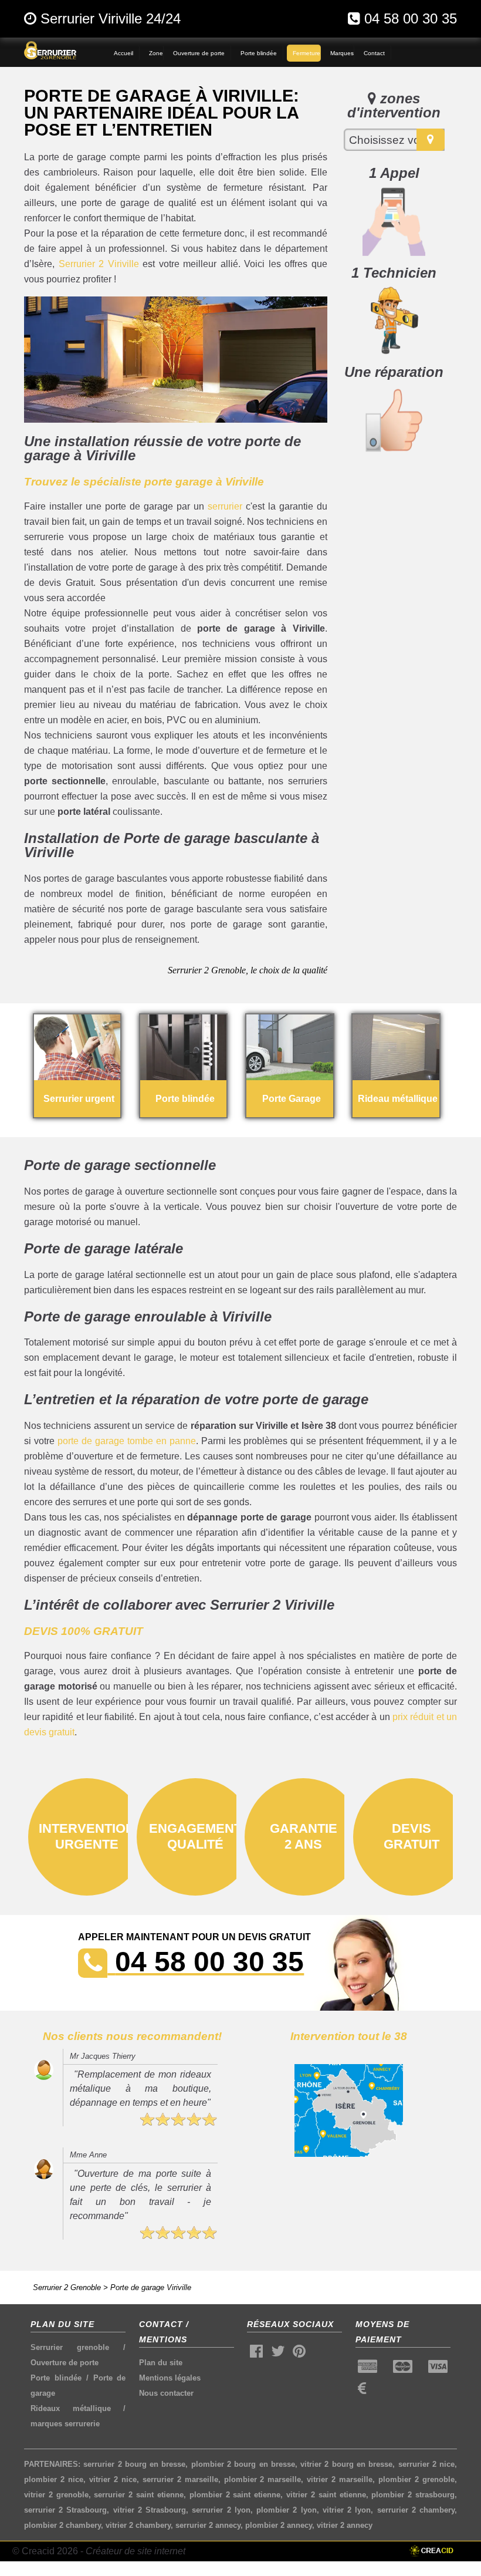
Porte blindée (56, 2378)
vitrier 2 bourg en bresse (346, 2464)
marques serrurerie (65, 2424)
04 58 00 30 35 (411, 18)
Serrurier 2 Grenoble (67, 2287)
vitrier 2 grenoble (56, 2495)
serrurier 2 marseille (180, 2479)
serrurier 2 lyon (221, 2510)
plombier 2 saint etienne (235, 2495)
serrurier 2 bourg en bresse (134, 2464)
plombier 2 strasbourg (413, 2495)
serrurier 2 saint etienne (138, 2495)
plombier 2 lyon (286, 2510)
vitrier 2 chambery (138, 2525)
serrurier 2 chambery (416, 2510)
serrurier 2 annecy (208, 2525)
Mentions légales (170, 2378)
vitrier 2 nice (113, 2479)
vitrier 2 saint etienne (326, 2495)
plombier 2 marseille (263, 2479)
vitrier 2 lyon (347, 2510)
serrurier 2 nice (427, 2464)
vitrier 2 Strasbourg (150, 2510)
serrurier (225, 506)
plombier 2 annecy (279, 2525)
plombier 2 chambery (62, 2525)
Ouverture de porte (65, 2363)
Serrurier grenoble (70, 2347)
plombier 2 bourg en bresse (243, 2464)
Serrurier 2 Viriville (99, 264)
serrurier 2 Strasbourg (65, 2510)
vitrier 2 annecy (345, 2525)
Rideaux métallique (71, 2408)
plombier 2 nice (54, 2479)
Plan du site (161, 2363)
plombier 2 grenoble (416, 2479)
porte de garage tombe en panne (127, 1441)
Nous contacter (166, 2393)
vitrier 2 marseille (340, 2479)
